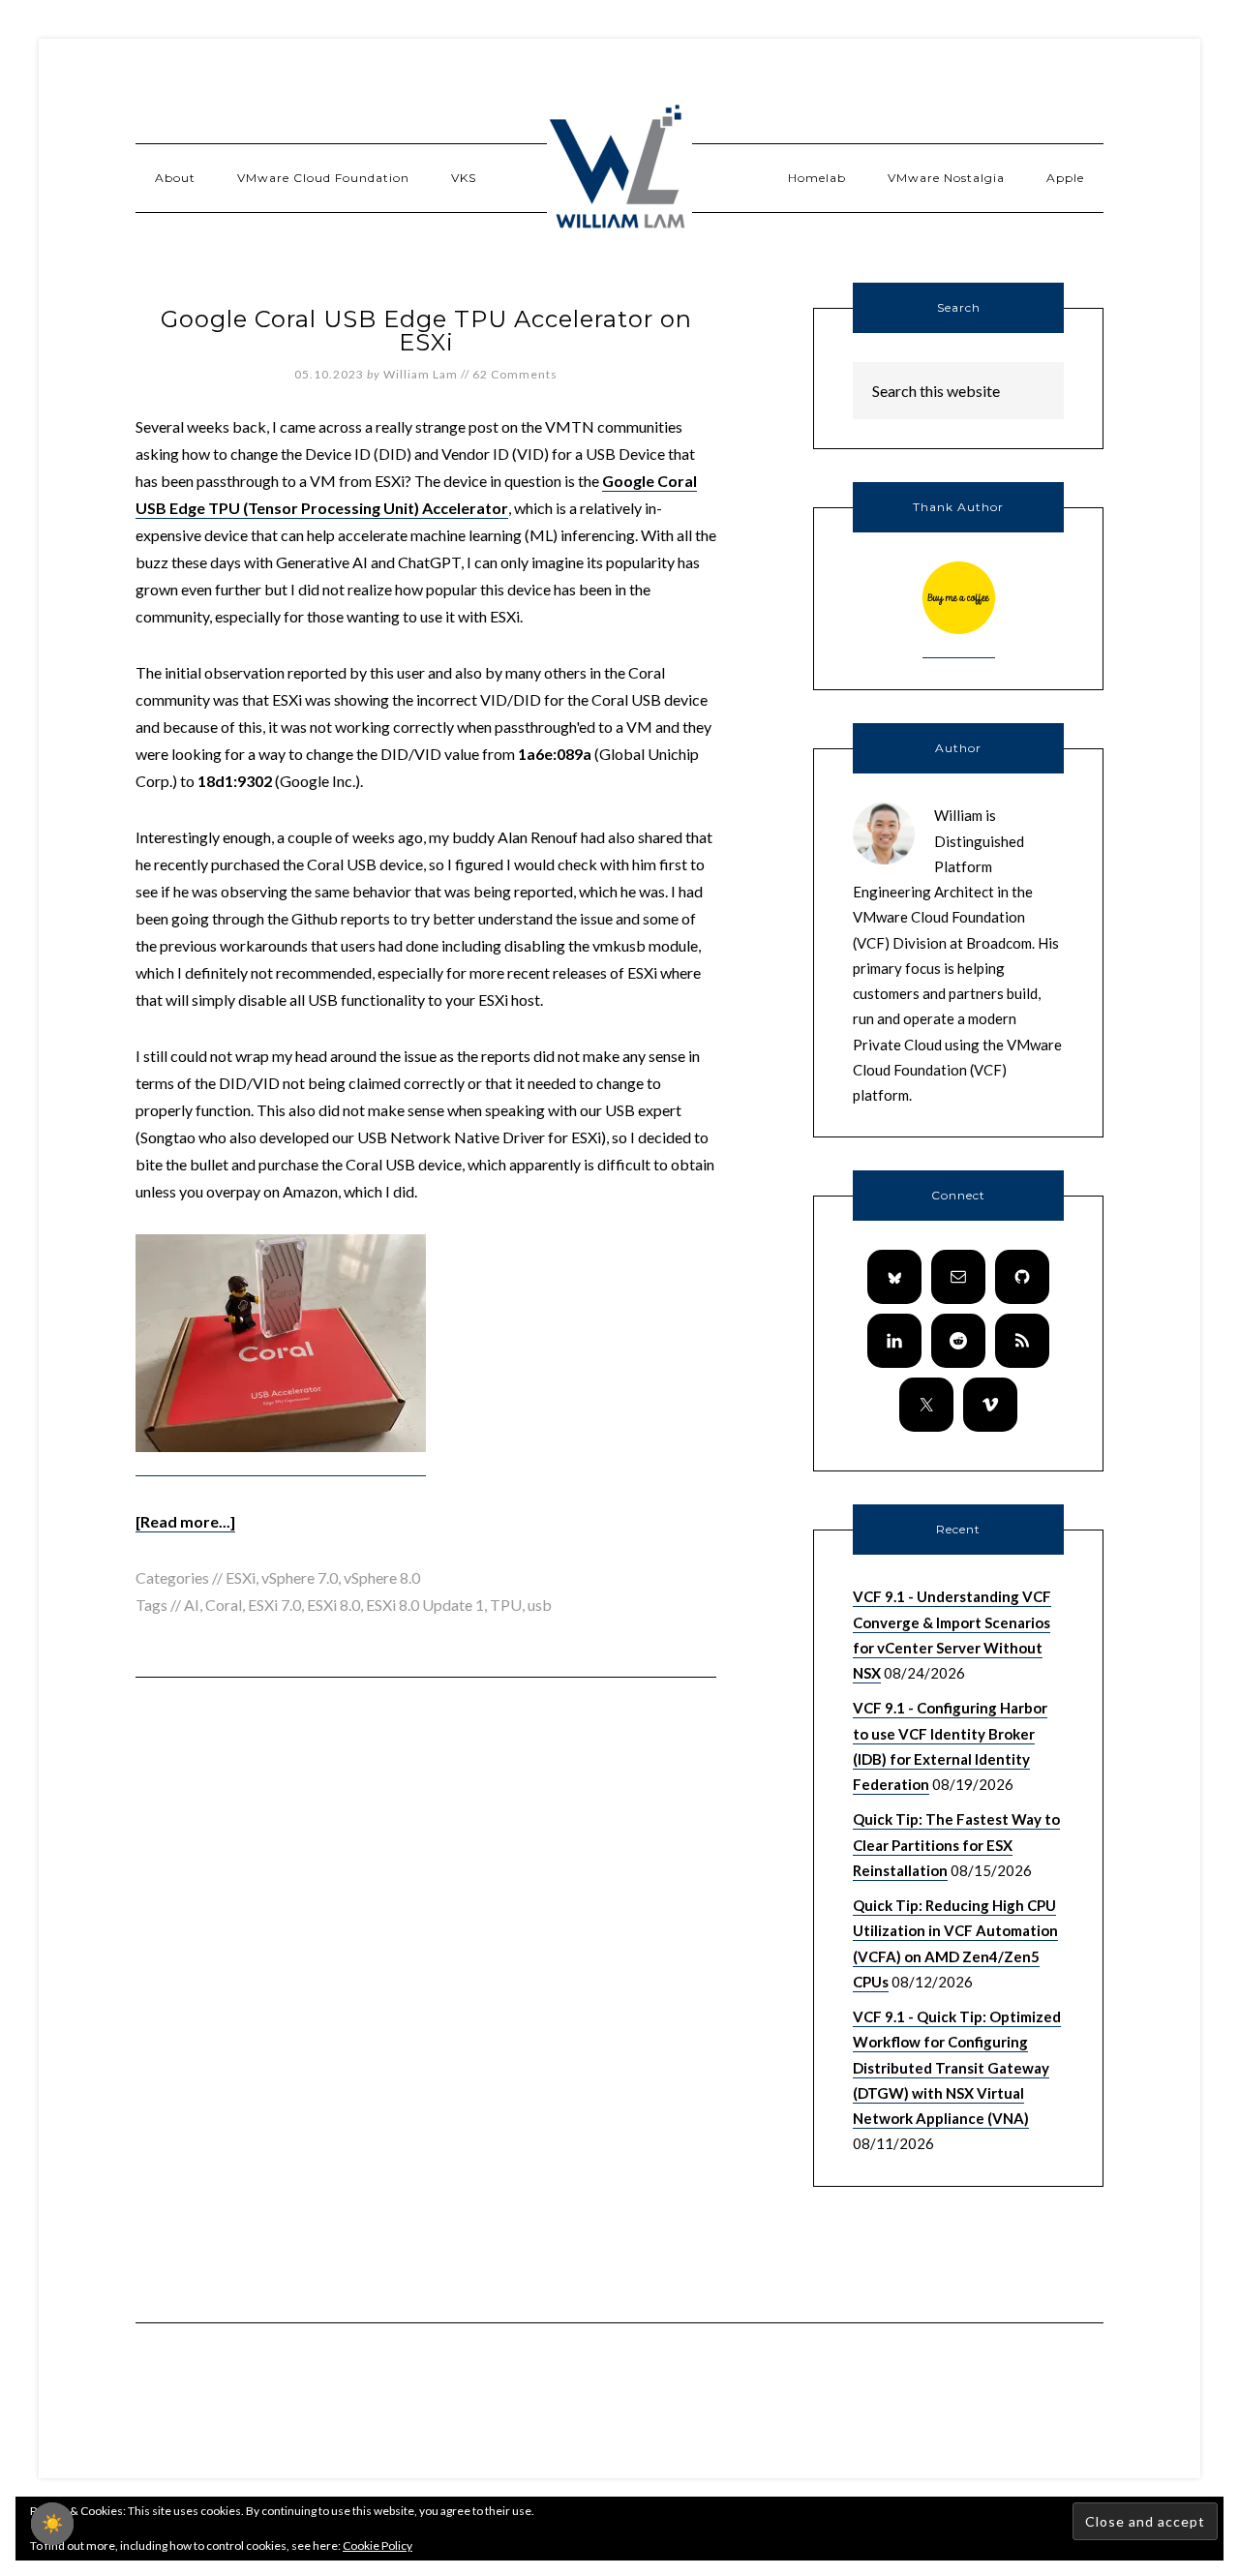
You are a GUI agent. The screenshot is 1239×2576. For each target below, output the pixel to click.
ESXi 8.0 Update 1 (425, 1605)
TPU (506, 1605)
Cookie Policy (378, 2546)
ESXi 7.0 (274, 1605)
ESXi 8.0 (333, 1605)
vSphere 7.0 (300, 1577)
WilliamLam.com (619, 169)
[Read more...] (185, 1521)
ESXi (241, 1577)
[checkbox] (52, 2524)
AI (192, 1605)
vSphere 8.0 (382, 1577)
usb (540, 1605)
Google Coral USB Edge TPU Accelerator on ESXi (426, 331)
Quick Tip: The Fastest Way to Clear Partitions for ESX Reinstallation (956, 1845)
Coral (224, 1605)
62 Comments (515, 374)
